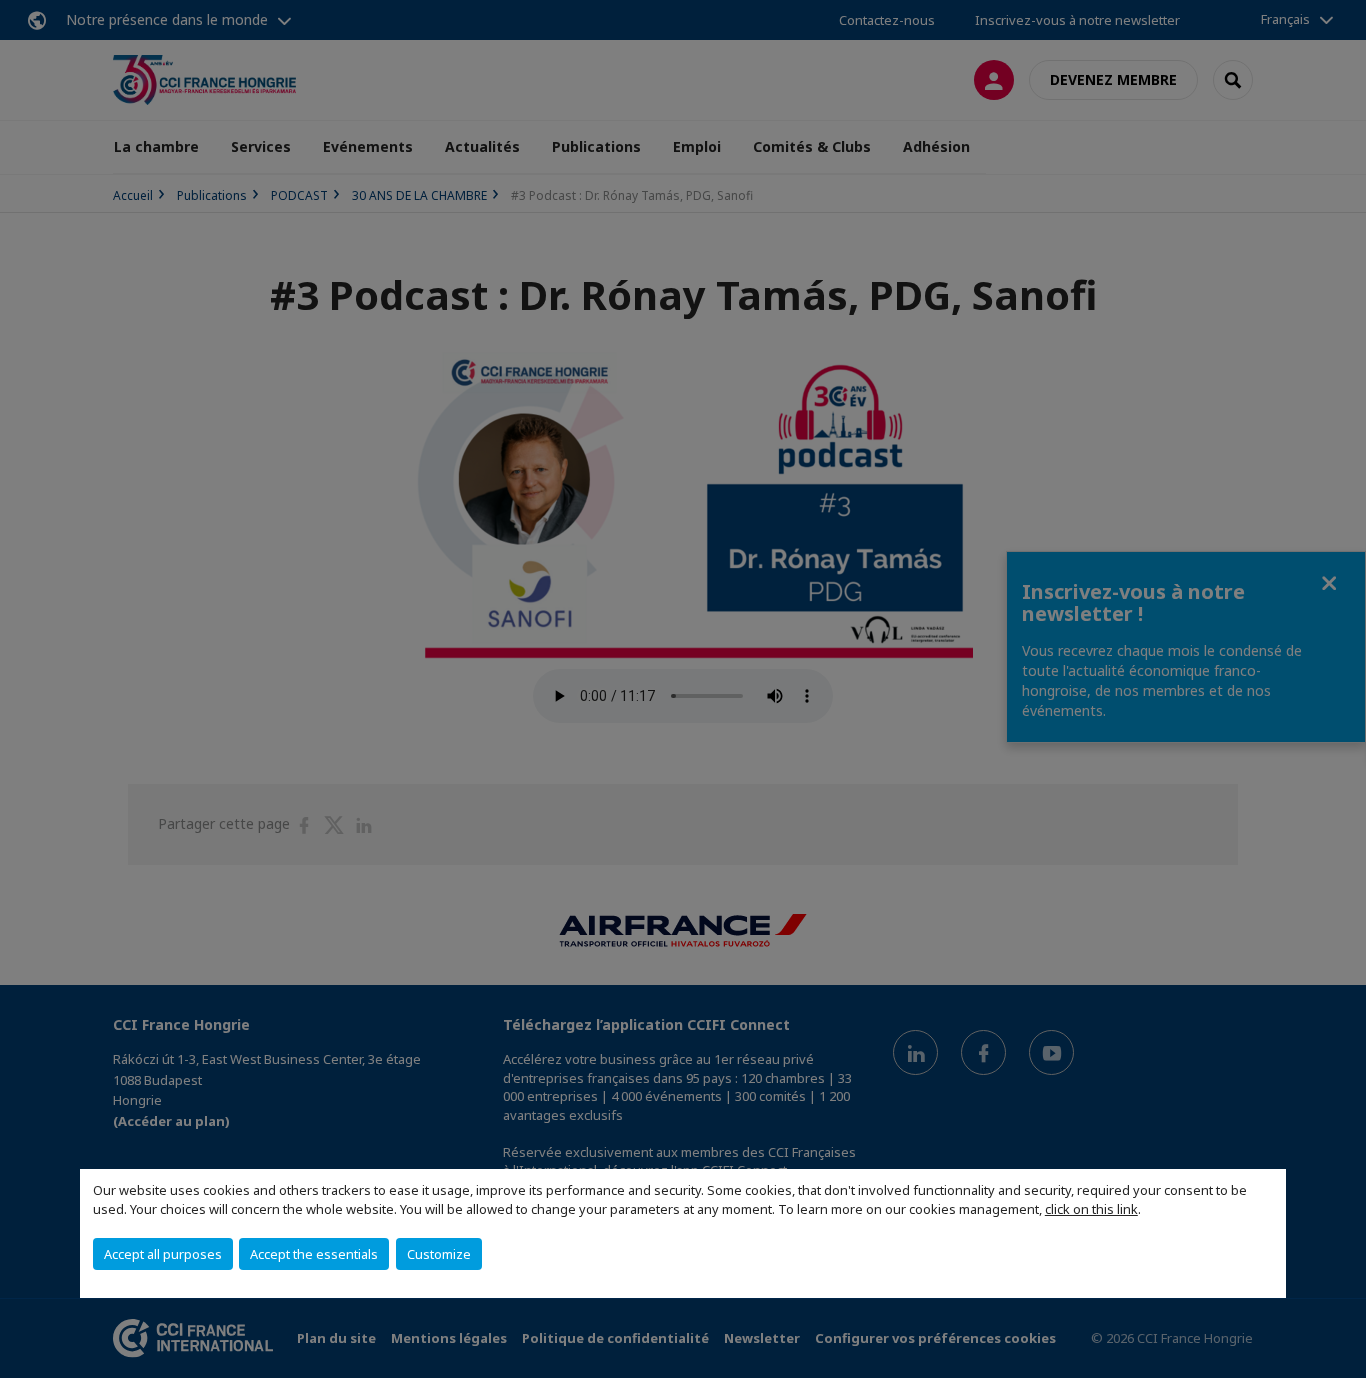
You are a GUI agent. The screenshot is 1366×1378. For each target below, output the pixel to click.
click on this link (1091, 1209)
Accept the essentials (314, 1254)
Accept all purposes (163, 1254)
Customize (439, 1254)
